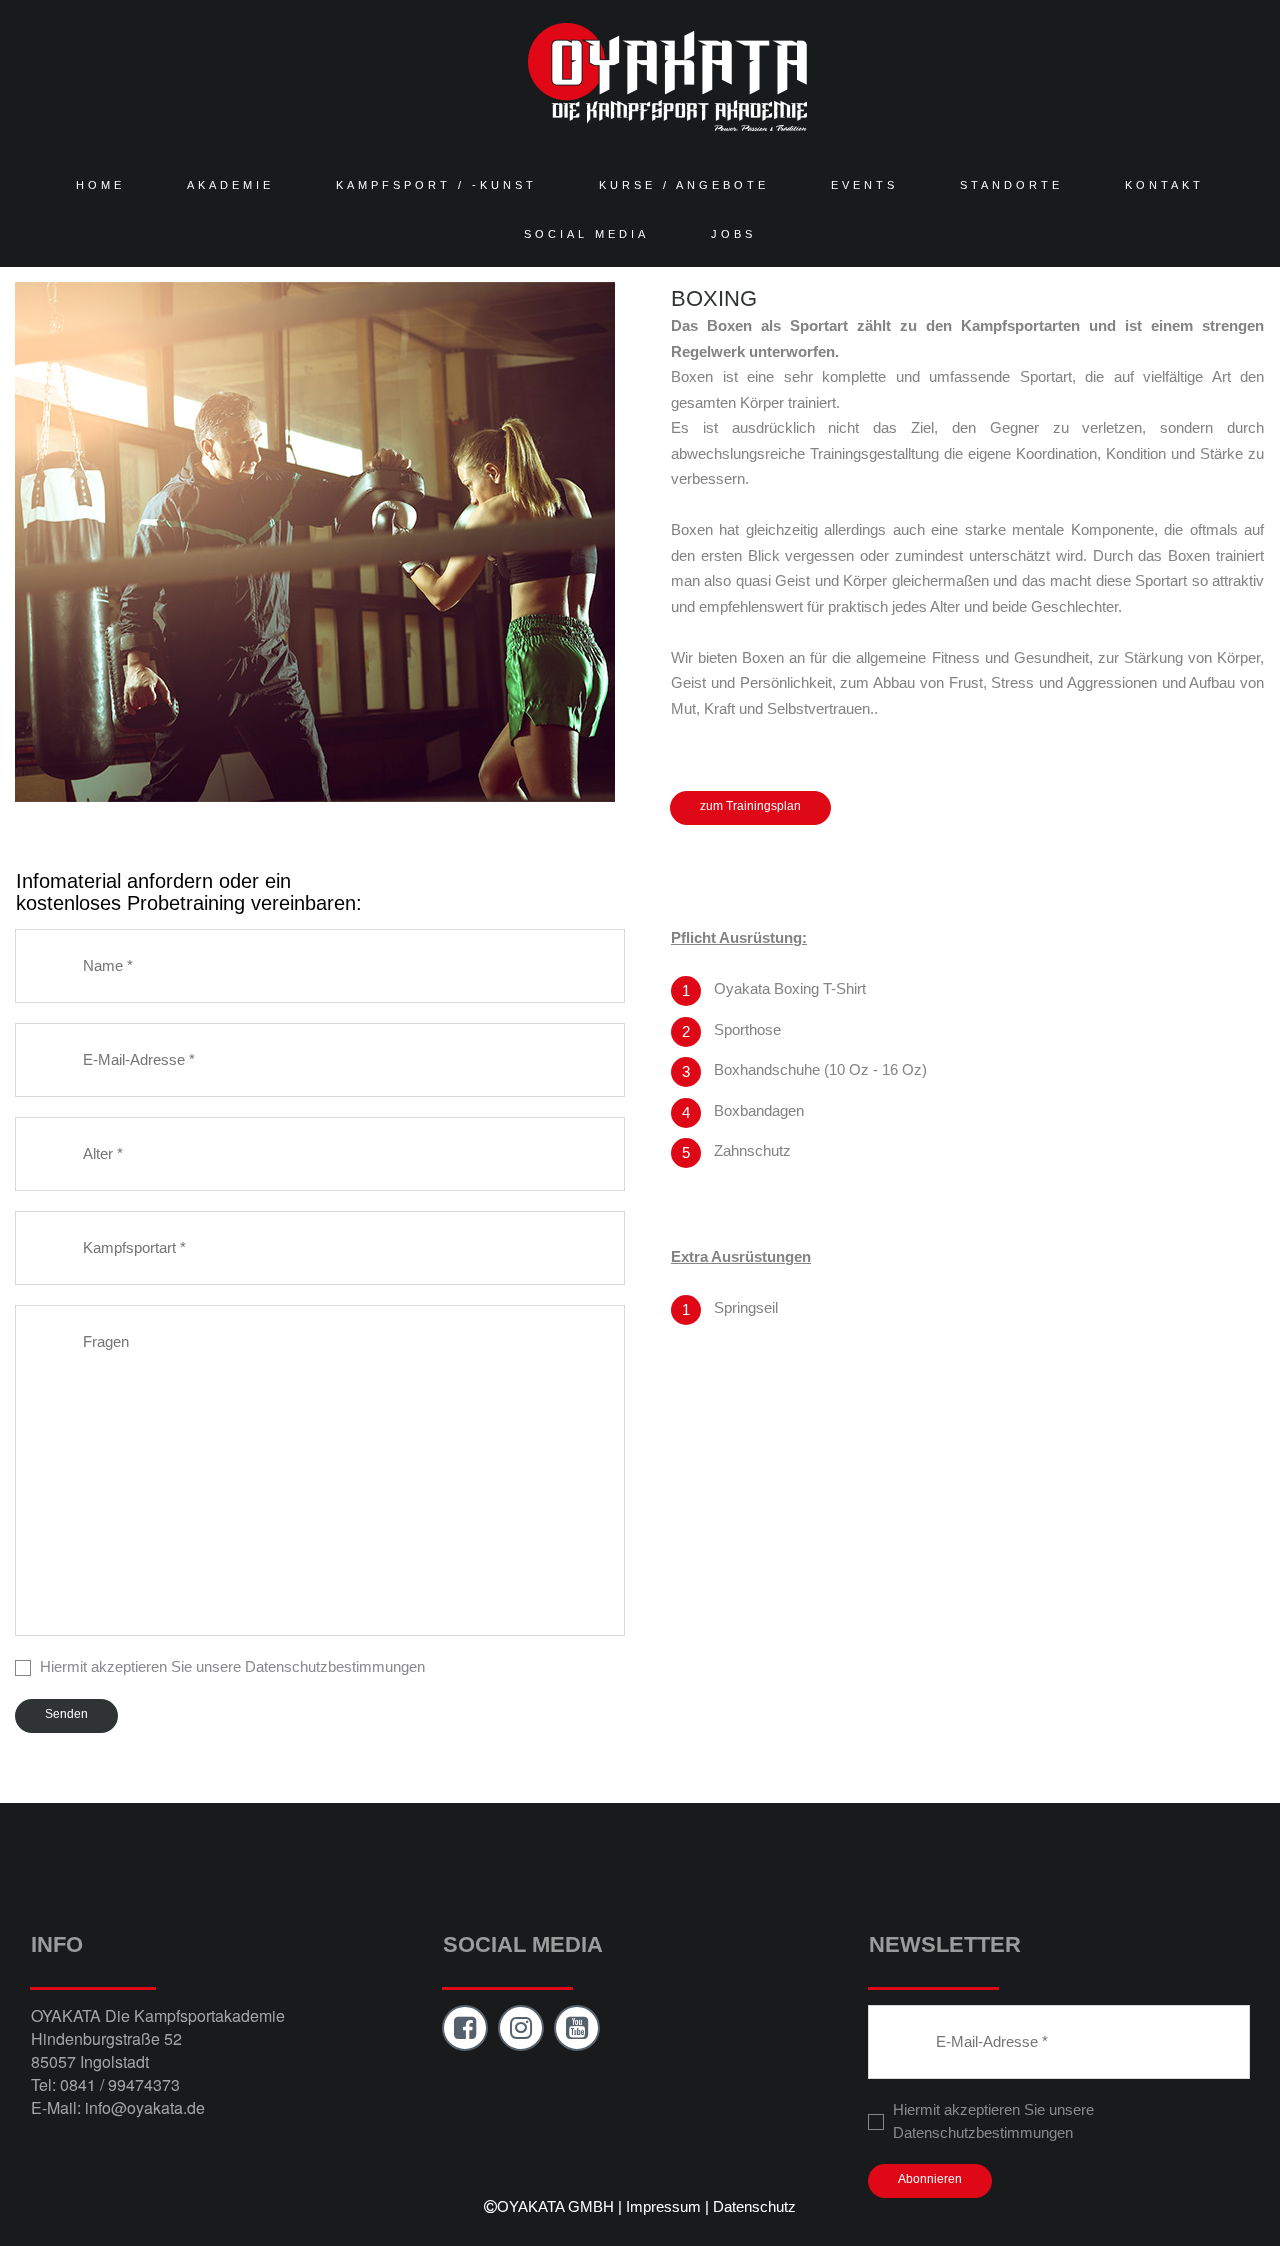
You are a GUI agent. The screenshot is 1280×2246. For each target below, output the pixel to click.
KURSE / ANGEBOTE (684, 185)
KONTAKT (1164, 185)
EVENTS (864, 185)
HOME (100, 185)
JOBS (733, 234)
